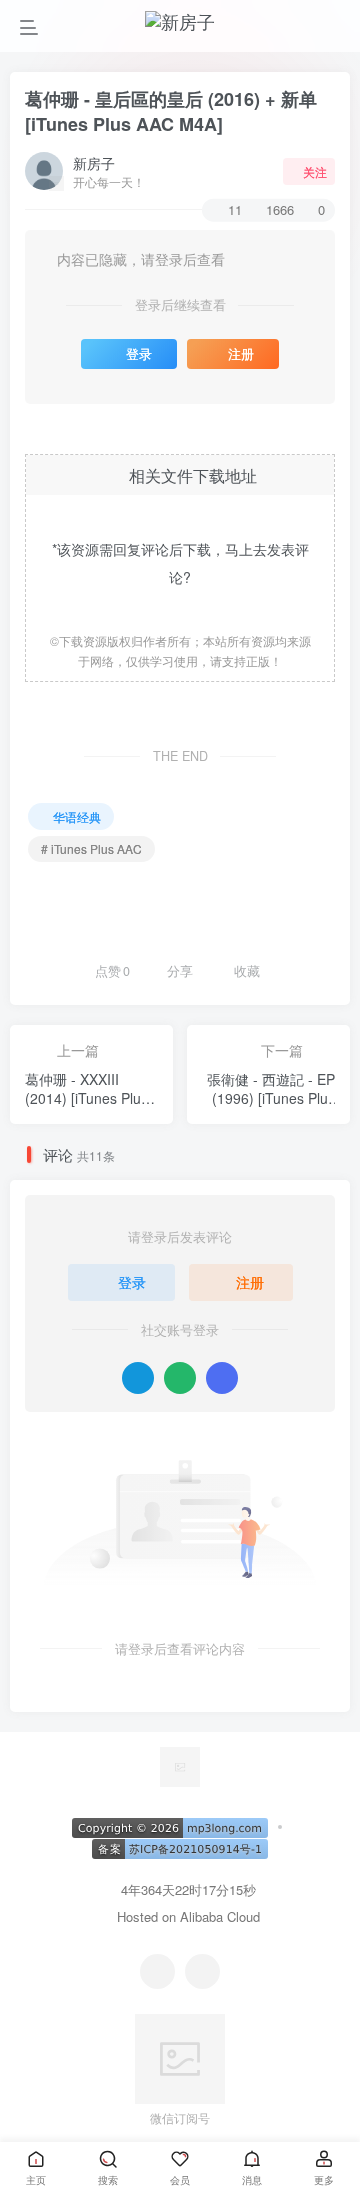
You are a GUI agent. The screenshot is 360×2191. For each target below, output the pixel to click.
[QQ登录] (138, 1378)
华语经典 (77, 816)
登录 (139, 354)
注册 (241, 354)
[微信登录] (180, 1378)
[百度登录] (222, 1378)
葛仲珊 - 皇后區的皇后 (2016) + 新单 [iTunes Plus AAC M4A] (171, 111)
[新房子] (180, 1765)
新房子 (94, 163)
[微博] (202, 1971)
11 (235, 209)
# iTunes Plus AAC (91, 848)
